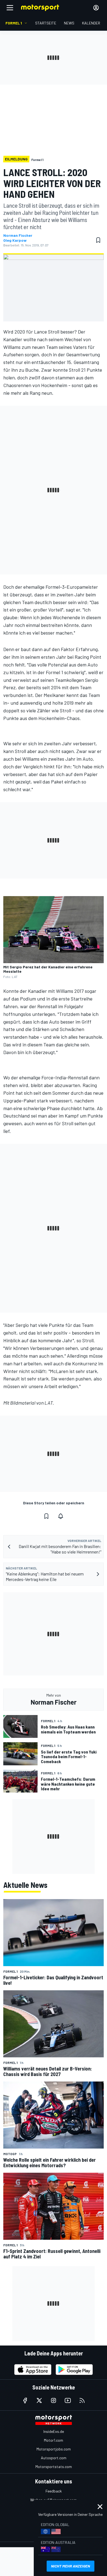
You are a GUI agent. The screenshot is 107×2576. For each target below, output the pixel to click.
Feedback (54, 2491)
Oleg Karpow (15, 240)
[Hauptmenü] (10, 8)
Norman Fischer (18, 235)
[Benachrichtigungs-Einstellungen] (61, 1516)
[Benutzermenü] (96, 8)
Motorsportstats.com (54, 2467)
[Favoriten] (98, 240)
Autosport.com (54, 2458)
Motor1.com (54, 2440)
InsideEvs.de (54, 2431)
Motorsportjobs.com (54, 2449)
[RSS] (82, 2400)
